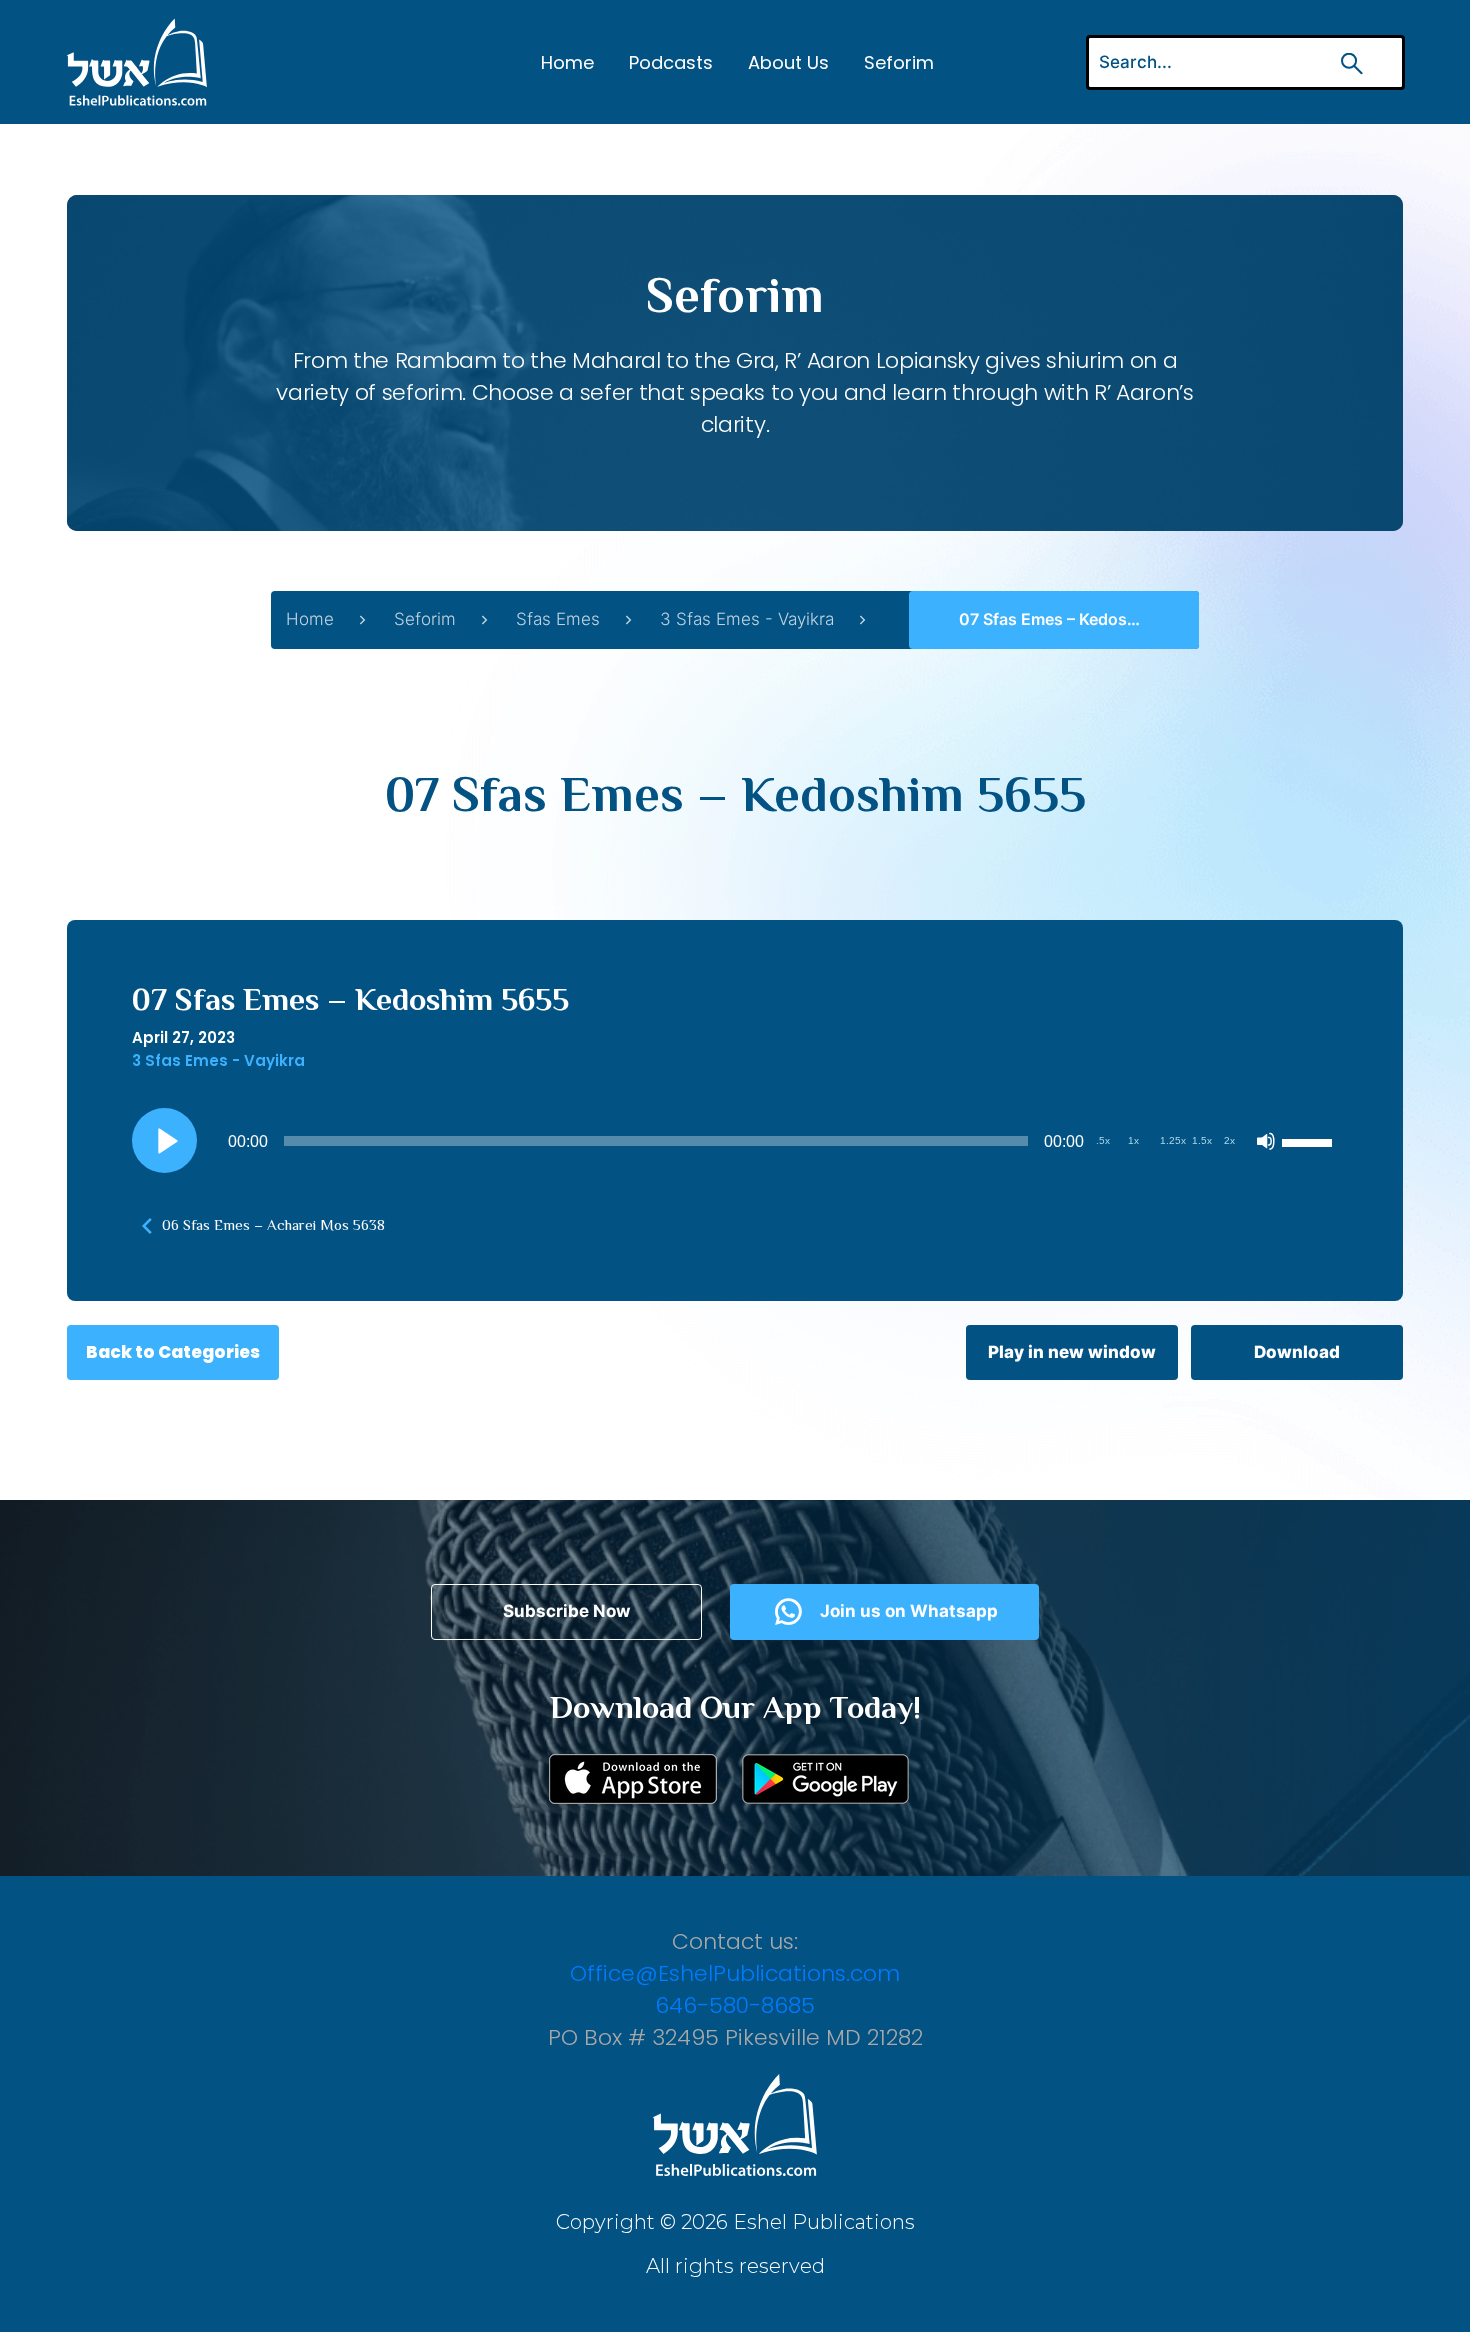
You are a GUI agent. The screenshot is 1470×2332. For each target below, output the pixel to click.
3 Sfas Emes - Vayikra (747, 619)
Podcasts (671, 62)
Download (1297, 1352)
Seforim (899, 62)
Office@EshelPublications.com (735, 1973)
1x (1133, 1140)
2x (1229, 1140)
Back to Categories (173, 1352)
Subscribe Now (566, 1611)
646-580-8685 (735, 2005)
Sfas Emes (558, 619)
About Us (788, 62)
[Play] (165, 1141)
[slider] (1310, 1141)
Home (567, 62)
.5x (1103, 1140)
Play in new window (1072, 1352)
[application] (735, 1141)
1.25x (1173, 1140)
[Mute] (1266, 1141)
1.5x (1202, 1140)
